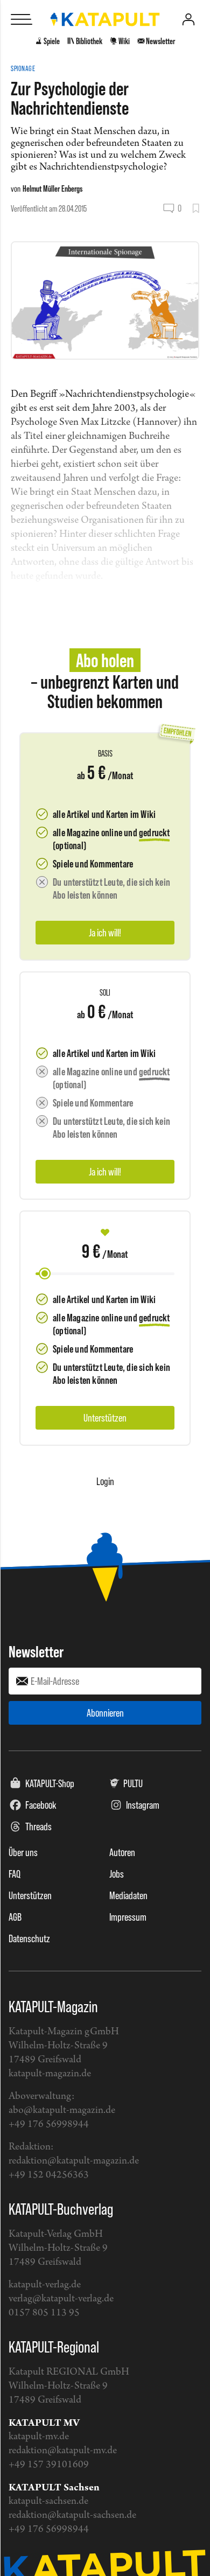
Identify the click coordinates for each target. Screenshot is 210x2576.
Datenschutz (29, 1938)
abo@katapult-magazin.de (62, 2110)
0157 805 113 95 (44, 2313)
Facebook (41, 1805)
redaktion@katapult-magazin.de (74, 2161)
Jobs (117, 1874)
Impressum (128, 1917)
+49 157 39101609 (49, 2465)
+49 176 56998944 (49, 2124)
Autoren (122, 1852)
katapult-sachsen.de (48, 2501)
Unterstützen (30, 1895)
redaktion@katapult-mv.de (63, 2451)
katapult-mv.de (39, 2437)
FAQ (15, 1874)
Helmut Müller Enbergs (52, 188)
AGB (15, 1917)
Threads (38, 1826)
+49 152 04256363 (49, 2175)
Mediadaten (128, 1895)
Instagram (143, 1805)
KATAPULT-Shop (50, 1783)
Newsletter (36, 1651)
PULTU (133, 1783)
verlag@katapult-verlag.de (61, 2299)
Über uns (23, 1852)
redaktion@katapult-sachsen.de (72, 2515)
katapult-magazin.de (50, 2074)
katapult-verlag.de (45, 2285)
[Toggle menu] (22, 19)
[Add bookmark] (196, 208)
